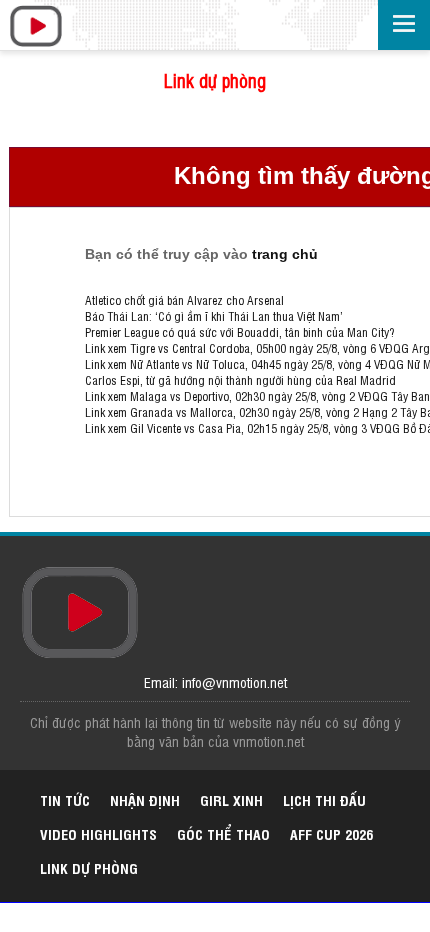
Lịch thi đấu (324, 799)
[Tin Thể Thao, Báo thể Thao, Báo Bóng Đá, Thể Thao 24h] (35, 27)
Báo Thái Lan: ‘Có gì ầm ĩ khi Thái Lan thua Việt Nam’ (214, 316)
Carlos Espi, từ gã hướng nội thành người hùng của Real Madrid (240, 380)
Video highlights (98, 833)
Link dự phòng (215, 80)
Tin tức (65, 799)
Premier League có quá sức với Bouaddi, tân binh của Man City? (239, 332)
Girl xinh (231, 799)
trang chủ (285, 254)
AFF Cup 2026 (331, 833)
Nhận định (145, 799)
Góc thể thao (223, 833)
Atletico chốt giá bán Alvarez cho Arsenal (184, 300)
